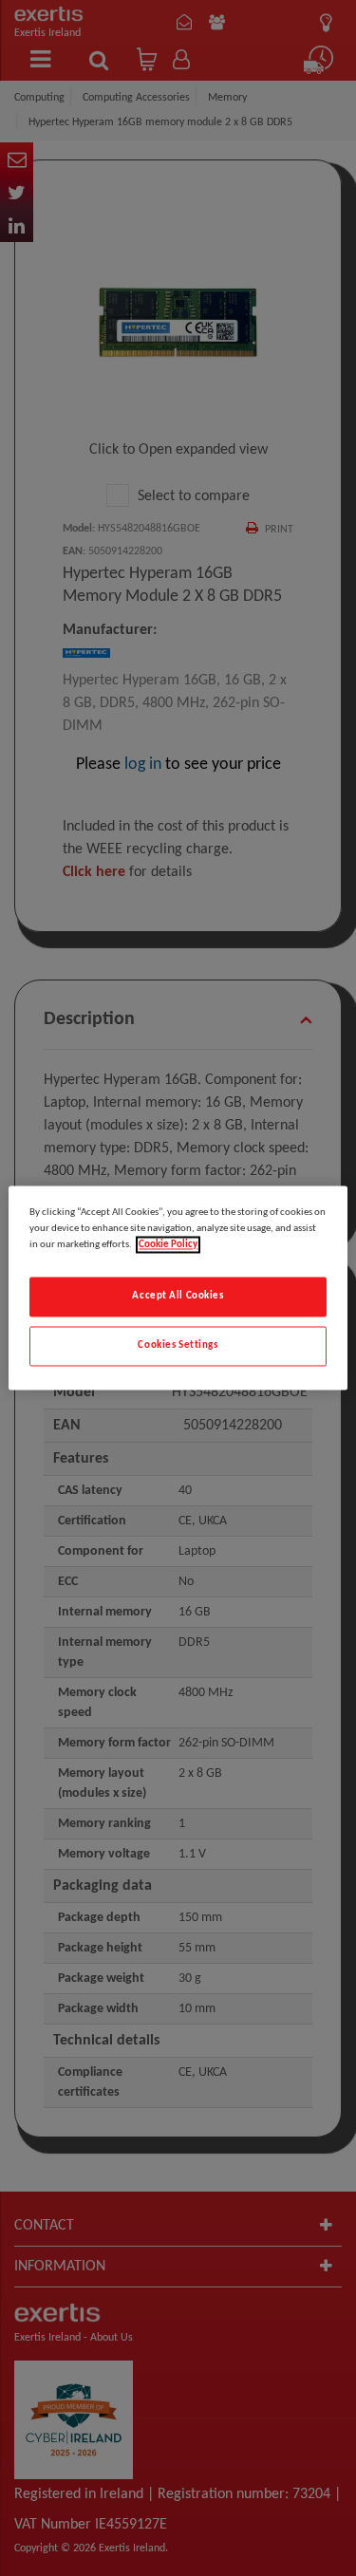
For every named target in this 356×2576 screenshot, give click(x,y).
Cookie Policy (168, 1245)
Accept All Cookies (178, 1297)
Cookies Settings (178, 1346)
